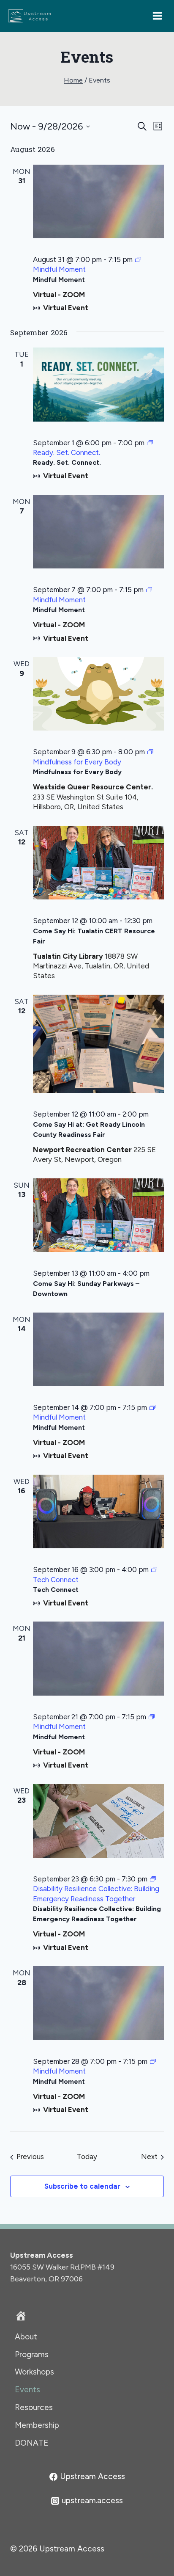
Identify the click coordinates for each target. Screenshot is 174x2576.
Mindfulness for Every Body (77, 772)
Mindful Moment (59, 280)
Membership (37, 2425)
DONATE (32, 2443)
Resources (34, 2407)
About (26, 2337)
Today (87, 2157)
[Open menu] (160, 16)
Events (27, 2390)
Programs (32, 2354)
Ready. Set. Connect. (67, 462)
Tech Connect (56, 1590)
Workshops (34, 2372)
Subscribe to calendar (82, 2186)
